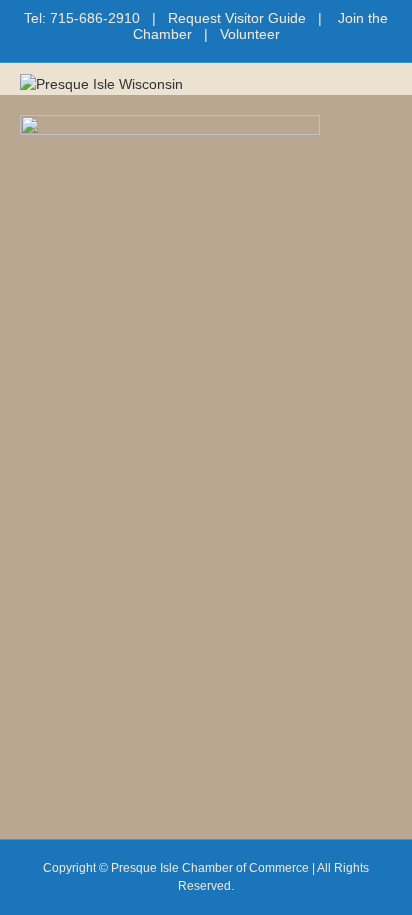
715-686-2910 (95, 18)
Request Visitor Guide (237, 18)
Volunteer (250, 34)
